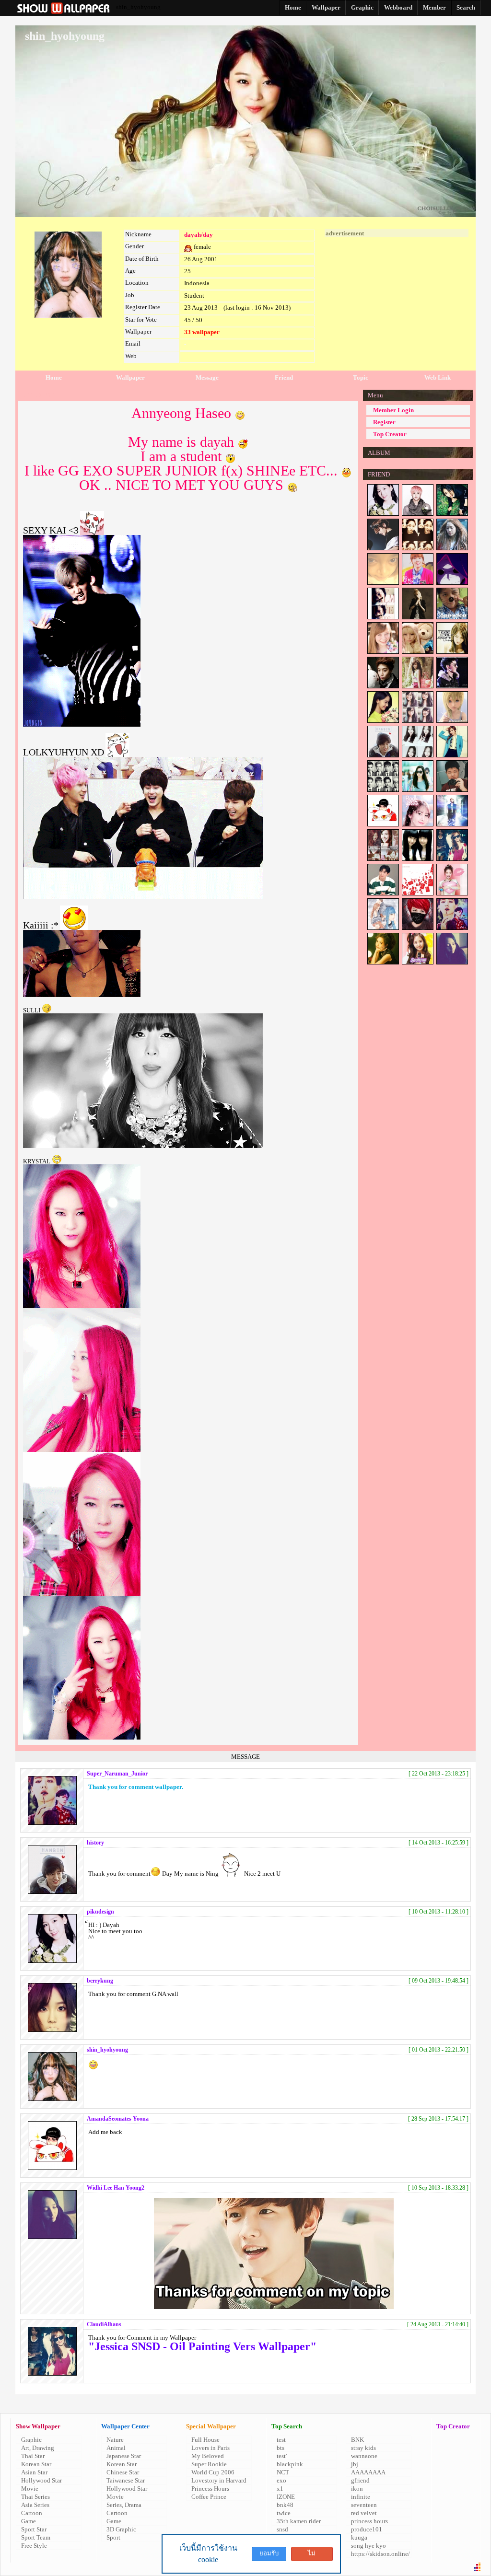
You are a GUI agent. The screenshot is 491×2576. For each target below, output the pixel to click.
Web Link (438, 377)
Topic (361, 377)
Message (207, 377)
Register (384, 422)
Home (54, 377)
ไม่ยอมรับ (312, 2555)
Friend (284, 377)
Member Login (393, 410)
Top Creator (390, 434)
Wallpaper (130, 377)
